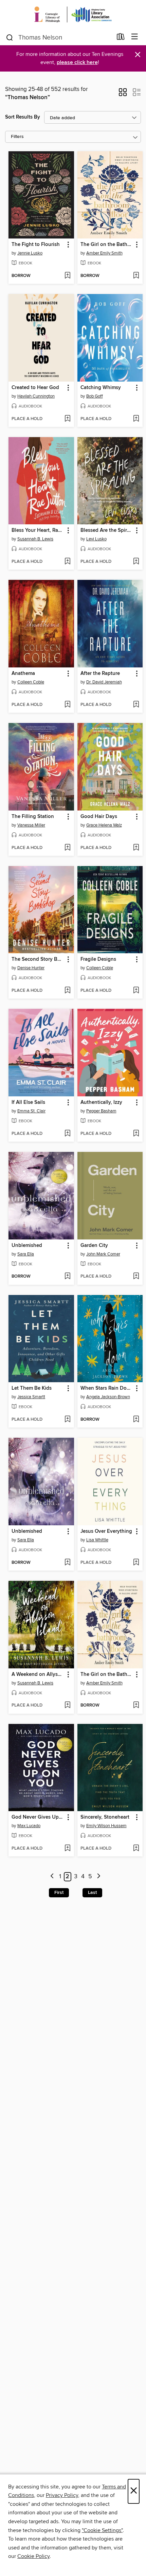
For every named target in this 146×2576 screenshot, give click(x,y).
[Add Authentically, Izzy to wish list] (136, 1134)
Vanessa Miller (31, 825)
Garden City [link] (94, 1246)
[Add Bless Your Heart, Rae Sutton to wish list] (67, 562)
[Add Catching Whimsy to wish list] (136, 419)
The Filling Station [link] (33, 817)
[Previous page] (52, 1877)
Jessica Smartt (31, 1397)
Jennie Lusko (30, 253)
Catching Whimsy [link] (101, 388)
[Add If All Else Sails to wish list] (67, 1134)
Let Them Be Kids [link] (32, 1388)
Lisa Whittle (97, 1540)
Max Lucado (29, 1826)
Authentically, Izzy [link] (101, 1102)
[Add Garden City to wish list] (136, 1277)
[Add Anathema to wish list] (67, 705)
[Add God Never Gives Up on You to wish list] (67, 1849)
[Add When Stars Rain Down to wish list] (136, 1420)
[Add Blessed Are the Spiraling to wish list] (136, 562)
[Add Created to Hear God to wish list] (67, 419)
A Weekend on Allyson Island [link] (38, 1675)
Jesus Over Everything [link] (106, 1531)
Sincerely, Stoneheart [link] (105, 1817)
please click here (77, 63)
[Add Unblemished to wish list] (67, 1277)
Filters (17, 137)
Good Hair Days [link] (99, 817)
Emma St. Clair (31, 1111)
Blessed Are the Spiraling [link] (107, 530)
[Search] (10, 37)
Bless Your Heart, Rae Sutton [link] (38, 530)
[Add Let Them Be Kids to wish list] (67, 1420)
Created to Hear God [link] (35, 388)
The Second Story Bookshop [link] (38, 959)
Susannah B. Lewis (35, 539)
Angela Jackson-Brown (108, 1397)
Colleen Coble (31, 682)
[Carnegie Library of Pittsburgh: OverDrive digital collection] (73, 14)
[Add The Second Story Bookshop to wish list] (67, 991)
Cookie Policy (33, 2556)
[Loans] (121, 38)
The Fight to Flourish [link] (36, 245)
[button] (123, 94)
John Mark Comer (103, 1254)
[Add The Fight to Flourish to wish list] (67, 276)
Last (92, 1893)
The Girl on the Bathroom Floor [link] (107, 245)
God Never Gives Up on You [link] (38, 1817)
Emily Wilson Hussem (106, 1826)
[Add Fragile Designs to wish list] (136, 991)
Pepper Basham (101, 1111)
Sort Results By (23, 117)
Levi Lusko (96, 539)
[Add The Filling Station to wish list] (67, 848)
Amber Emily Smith (104, 253)
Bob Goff (95, 396)
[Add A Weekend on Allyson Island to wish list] (67, 1706)
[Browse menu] (135, 37)
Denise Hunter (31, 968)
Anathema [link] (23, 674)
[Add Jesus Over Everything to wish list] (136, 1563)
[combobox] (59, 37)
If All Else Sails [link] (28, 1102)
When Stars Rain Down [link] (107, 1388)
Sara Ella (26, 1254)
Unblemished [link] (27, 1246)
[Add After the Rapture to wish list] (136, 705)
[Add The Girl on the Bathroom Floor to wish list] (136, 276)
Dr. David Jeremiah (104, 682)
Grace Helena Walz (104, 825)
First (59, 1893)
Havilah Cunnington (36, 396)
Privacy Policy (62, 2495)
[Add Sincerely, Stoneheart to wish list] (136, 1849)
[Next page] (99, 1877)
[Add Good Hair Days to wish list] (136, 848)
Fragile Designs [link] (98, 959)
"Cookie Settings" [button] (102, 2530)
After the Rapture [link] (100, 674)
